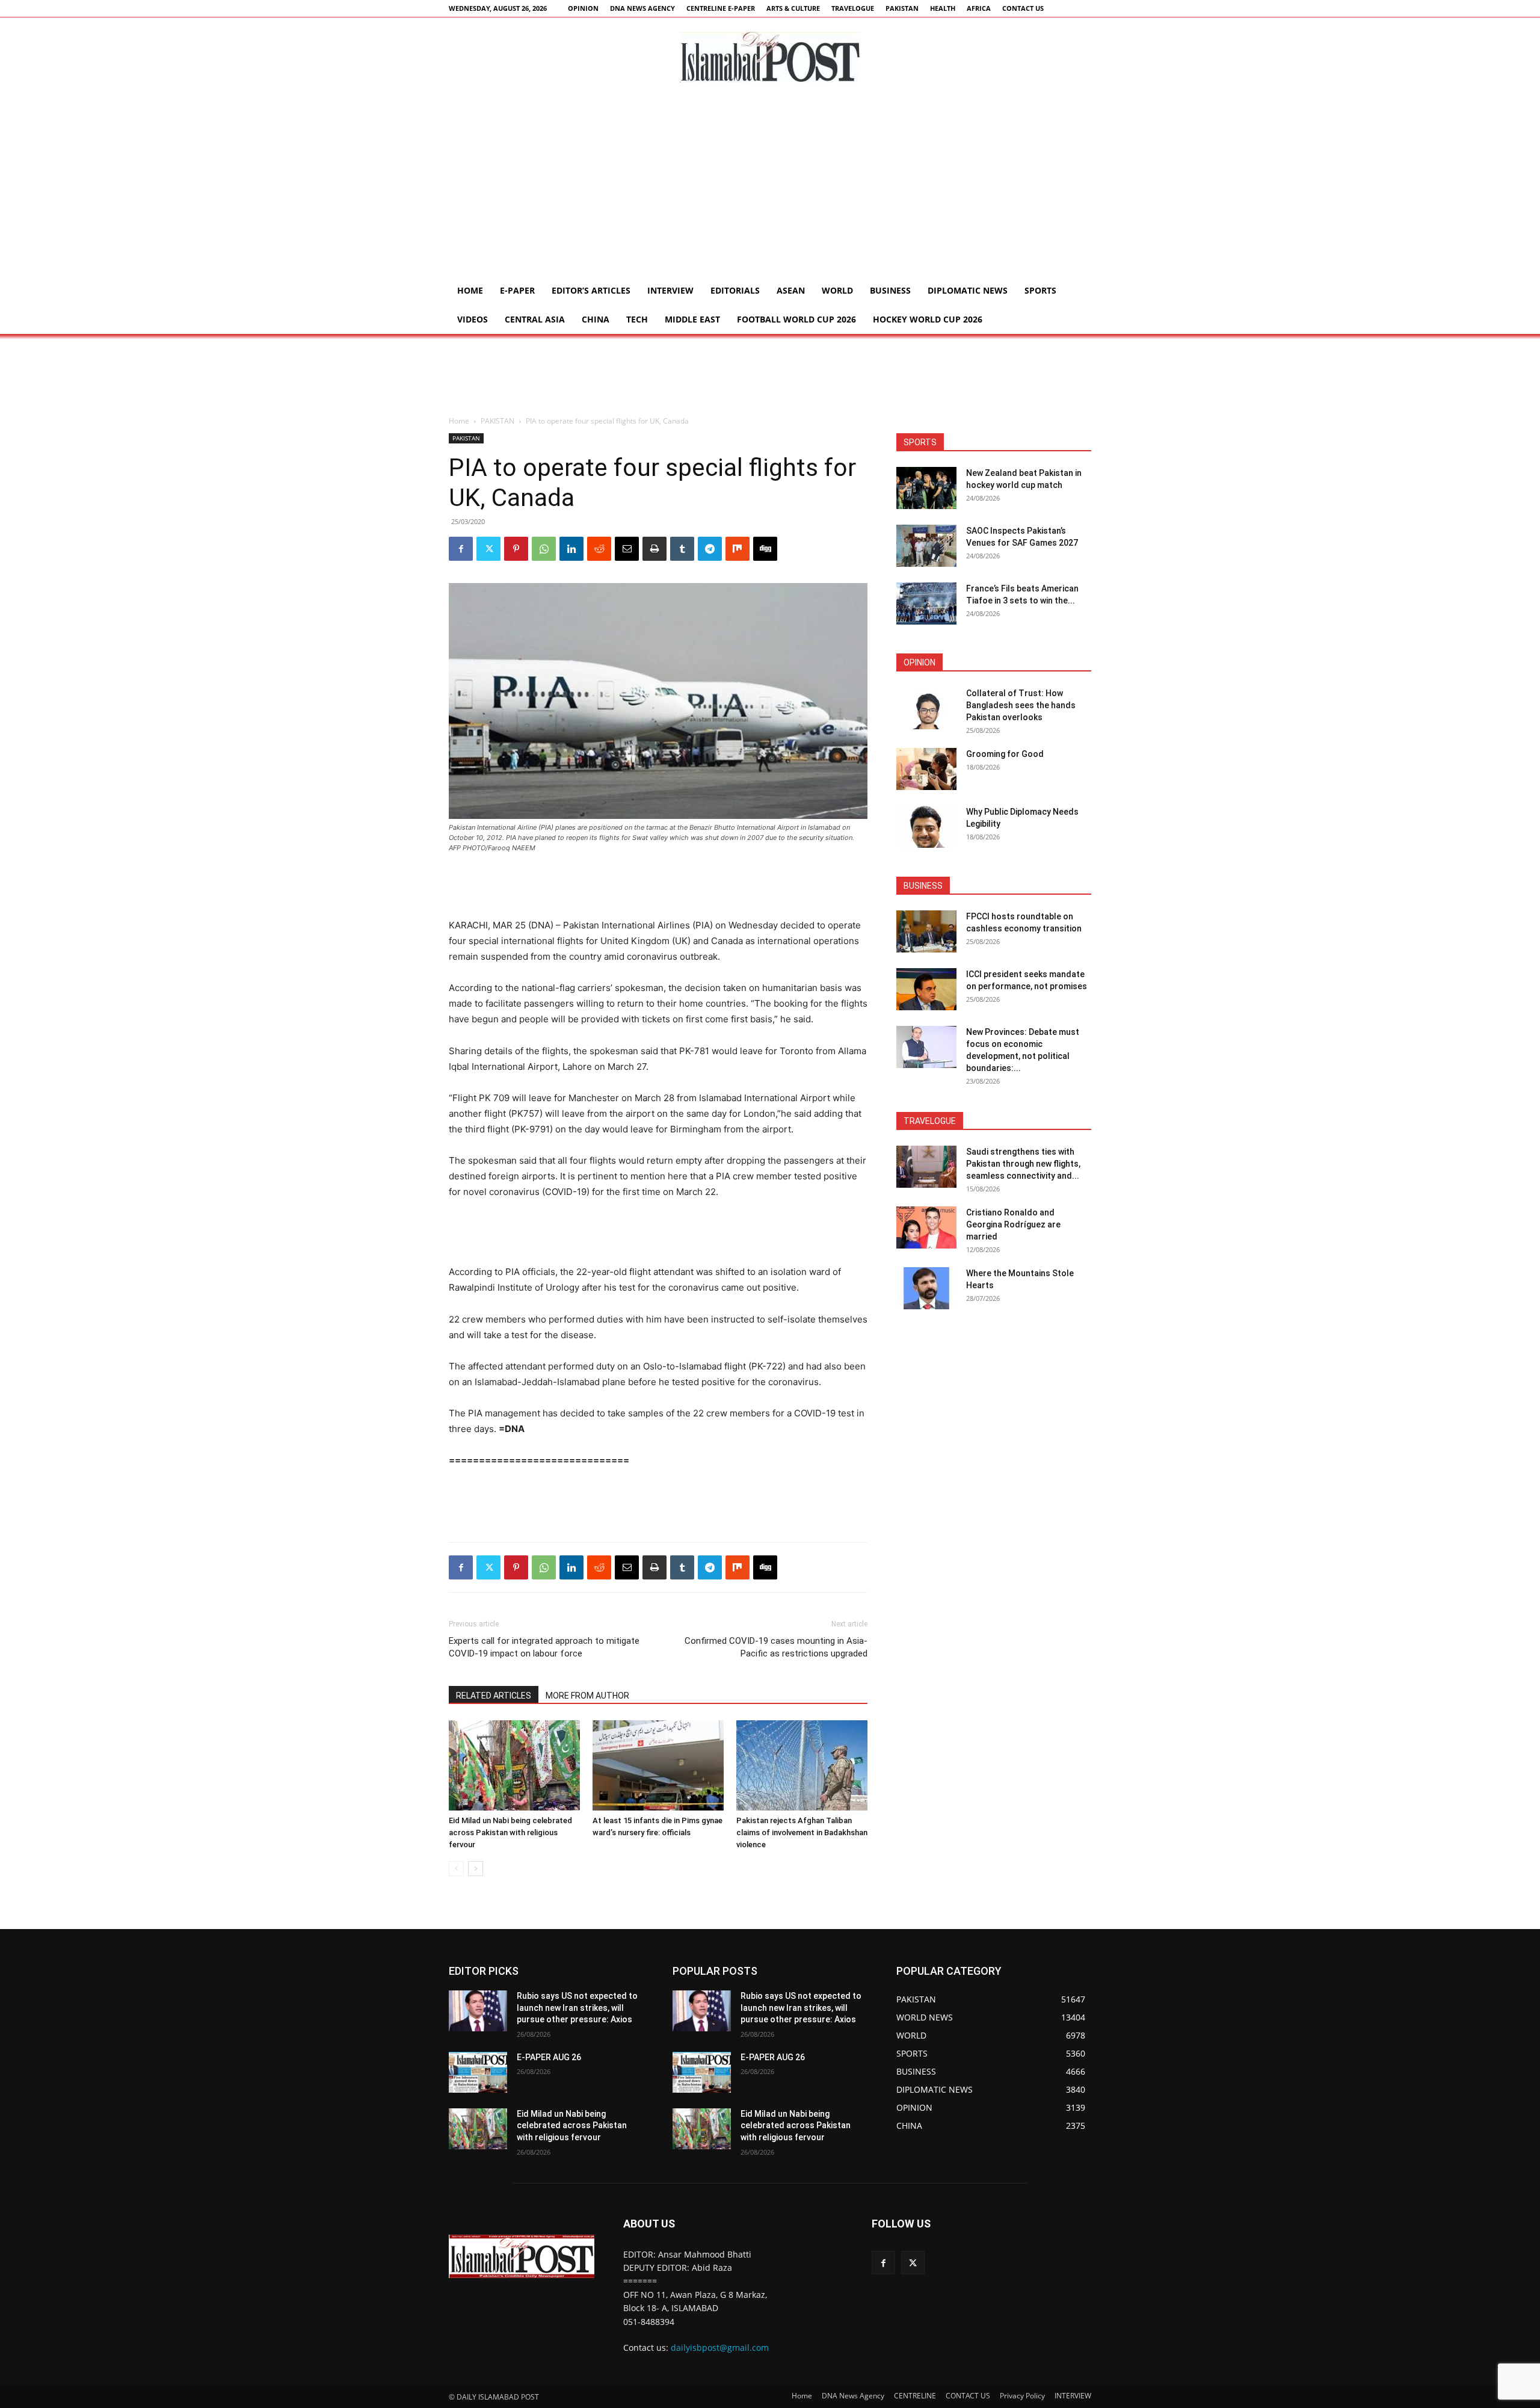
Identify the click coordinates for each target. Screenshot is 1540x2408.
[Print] (654, 549)
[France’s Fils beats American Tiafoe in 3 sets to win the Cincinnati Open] (926, 604)
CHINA (596, 319)
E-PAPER (517, 290)
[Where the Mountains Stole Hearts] (926, 1288)
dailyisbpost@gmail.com (720, 2348)
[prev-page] (456, 1869)
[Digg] (765, 549)
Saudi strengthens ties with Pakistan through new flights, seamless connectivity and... (1023, 1164)
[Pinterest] (516, 549)
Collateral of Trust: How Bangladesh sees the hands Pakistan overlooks (1021, 705)
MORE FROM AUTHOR (587, 1696)
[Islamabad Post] (770, 57)
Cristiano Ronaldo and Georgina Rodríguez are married (1013, 1224)
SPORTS (1040, 290)
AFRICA (979, 8)
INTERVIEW (670, 290)
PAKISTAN (902, 8)
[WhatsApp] (544, 549)
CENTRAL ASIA (535, 319)
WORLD (837, 290)
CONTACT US (1023, 8)
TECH (637, 319)
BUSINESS (890, 290)
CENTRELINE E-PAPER (721, 8)
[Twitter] (488, 549)
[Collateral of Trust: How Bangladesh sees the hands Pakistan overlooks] (926, 708)
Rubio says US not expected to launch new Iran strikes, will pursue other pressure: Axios (577, 2008)
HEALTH (943, 8)
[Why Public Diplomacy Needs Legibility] (926, 827)
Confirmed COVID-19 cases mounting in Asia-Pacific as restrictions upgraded (776, 1647)
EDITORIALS (735, 290)
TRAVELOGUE (853, 8)
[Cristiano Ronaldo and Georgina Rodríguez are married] (926, 1227)
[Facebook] (461, 549)
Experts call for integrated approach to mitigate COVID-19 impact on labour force (544, 1647)
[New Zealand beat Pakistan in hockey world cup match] (926, 488)
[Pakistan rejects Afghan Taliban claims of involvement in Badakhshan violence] (802, 1765)
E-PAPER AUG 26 (549, 2057)
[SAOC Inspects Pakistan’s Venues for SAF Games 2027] (926, 546)
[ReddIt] (599, 549)
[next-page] (476, 1869)
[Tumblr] (682, 549)
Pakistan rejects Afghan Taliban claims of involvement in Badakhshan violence (802, 1832)
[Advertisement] (770, 186)
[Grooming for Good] (926, 769)
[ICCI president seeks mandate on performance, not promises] (926, 989)
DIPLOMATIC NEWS (968, 290)
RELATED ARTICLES (494, 1696)
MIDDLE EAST (692, 319)
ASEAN (791, 290)
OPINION (583, 8)
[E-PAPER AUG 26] (478, 2072)
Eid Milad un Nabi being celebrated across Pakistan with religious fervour (510, 1832)
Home (470, 290)
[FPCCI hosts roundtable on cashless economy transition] (926, 931)
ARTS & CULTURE (793, 8)
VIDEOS (473, 319)
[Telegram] (710, 549)
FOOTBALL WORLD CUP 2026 (796, 319)
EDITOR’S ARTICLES (591, 290)
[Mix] (738, 549)
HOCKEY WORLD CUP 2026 (928, 319)
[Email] (627, 549)
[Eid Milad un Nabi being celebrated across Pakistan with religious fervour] (514, 1765)
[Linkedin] (571, 549)
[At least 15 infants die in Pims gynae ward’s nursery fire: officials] (658, 1765)
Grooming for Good (1005, 754)
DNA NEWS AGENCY (642, 8)
